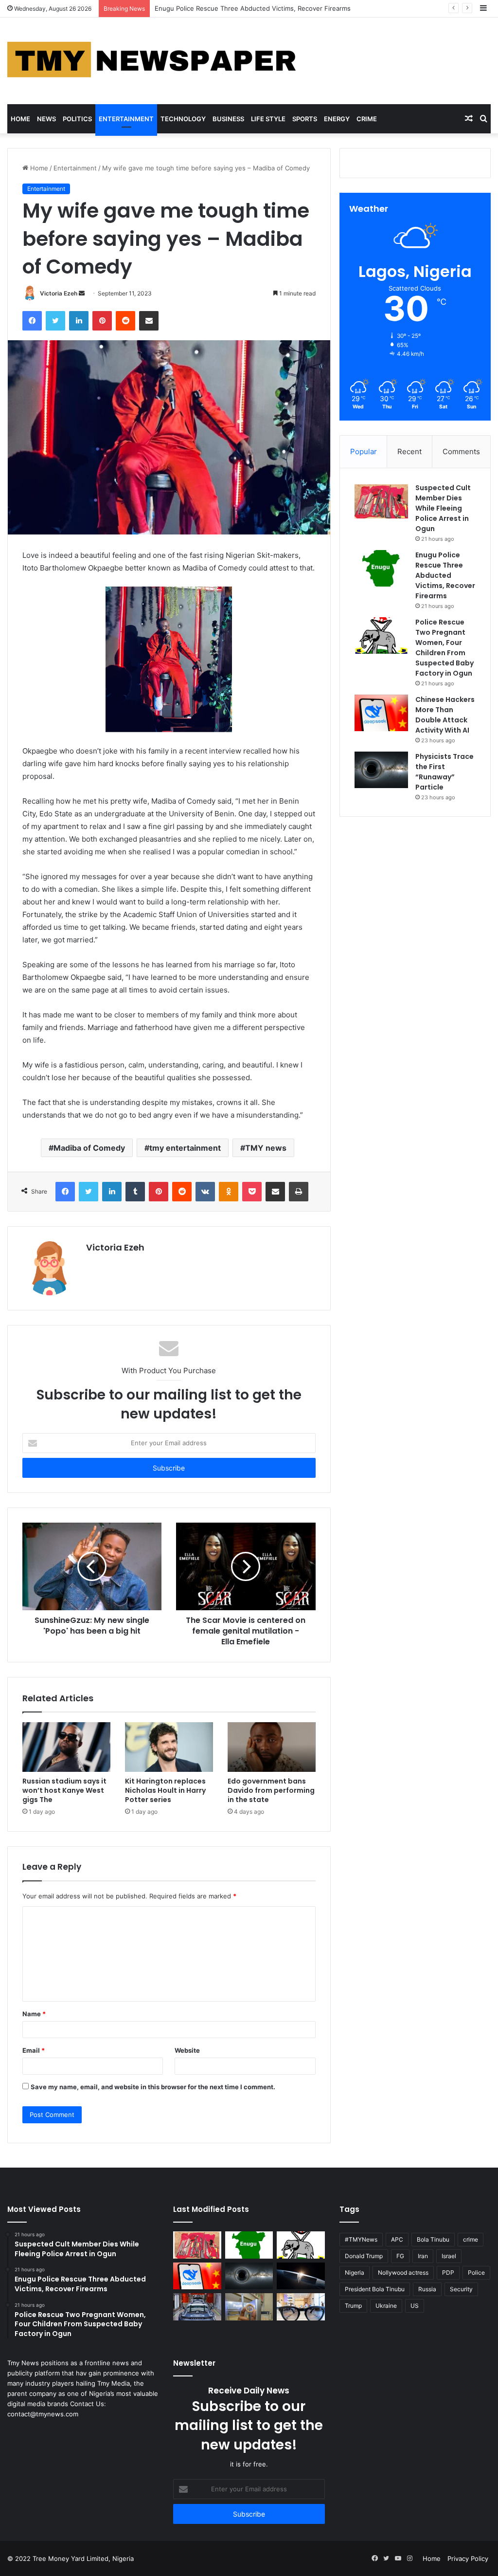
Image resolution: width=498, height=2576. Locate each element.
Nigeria (355, 2272)
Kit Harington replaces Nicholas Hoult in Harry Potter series (165, 1790)
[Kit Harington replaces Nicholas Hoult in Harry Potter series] (169, 1747)
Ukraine (386, 2306)
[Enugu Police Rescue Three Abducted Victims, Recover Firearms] (381, 568)
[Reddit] (125, 321)
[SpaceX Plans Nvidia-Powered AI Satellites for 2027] (301, 2276)
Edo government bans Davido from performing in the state (271, 1790)
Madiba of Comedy (89, 1148)
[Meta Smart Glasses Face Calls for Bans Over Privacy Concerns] (301, 2307)
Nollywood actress (403, 2272)
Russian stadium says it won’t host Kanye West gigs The (64, 1790)
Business (228, 119)
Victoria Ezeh (59, 293)
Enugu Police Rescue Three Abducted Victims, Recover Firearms (445, 575)
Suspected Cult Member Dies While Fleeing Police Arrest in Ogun (443, 508)
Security (461, 2289)
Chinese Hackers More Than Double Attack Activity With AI (445, 715)
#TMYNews (361, 2239)
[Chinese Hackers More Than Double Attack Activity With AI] (381, 713)
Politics (77, 119)
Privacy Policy (468, 2558)
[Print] (299, 1192)
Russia (427, 2289)
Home (20, 119)
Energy (337, 119)
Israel (449, 2256)
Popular (364, 451)
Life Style (268, 119)
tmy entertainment (185, 1148)
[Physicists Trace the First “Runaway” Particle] (381, 770)
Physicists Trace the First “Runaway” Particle (445, 772)
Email (34, 2050)
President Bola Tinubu (375, 2289)
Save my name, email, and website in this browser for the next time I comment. (153, 2087)
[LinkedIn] (79, 321)
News (46, 119)
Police (476, 2272)
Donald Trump (364, 2256)
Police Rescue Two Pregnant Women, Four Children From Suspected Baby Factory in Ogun (292, 8)
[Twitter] (55, 321)
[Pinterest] (102, 321)
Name (34, 2014)
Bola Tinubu (433, 2239)
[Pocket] (252, 1192)
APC (397, 2239)
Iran (423, 2256)
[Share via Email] (149, 321)
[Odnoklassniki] (229, 1192)
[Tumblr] (135, 1192)
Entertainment (126, 119)
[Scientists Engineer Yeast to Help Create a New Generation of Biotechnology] (249, 2307)
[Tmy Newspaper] (153, 61)
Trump (353, 2306)
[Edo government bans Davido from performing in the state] (272, 1747)
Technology (183, 119)
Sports (305, 119)
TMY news (266, 1148)
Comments (461, 451)
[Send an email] (82, 293)
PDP (448, 2272)
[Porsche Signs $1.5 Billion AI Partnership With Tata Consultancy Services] (197, 2307)
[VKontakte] (205, 1192)
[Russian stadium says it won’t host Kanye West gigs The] (66, 1747)
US (415, 2306)
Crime (367, 119)
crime (471, 2239)
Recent (409, 451)
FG (400, 2256)
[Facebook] (32, 321)
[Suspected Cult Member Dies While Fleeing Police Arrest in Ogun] (381, 501)
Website (187, 2050)
